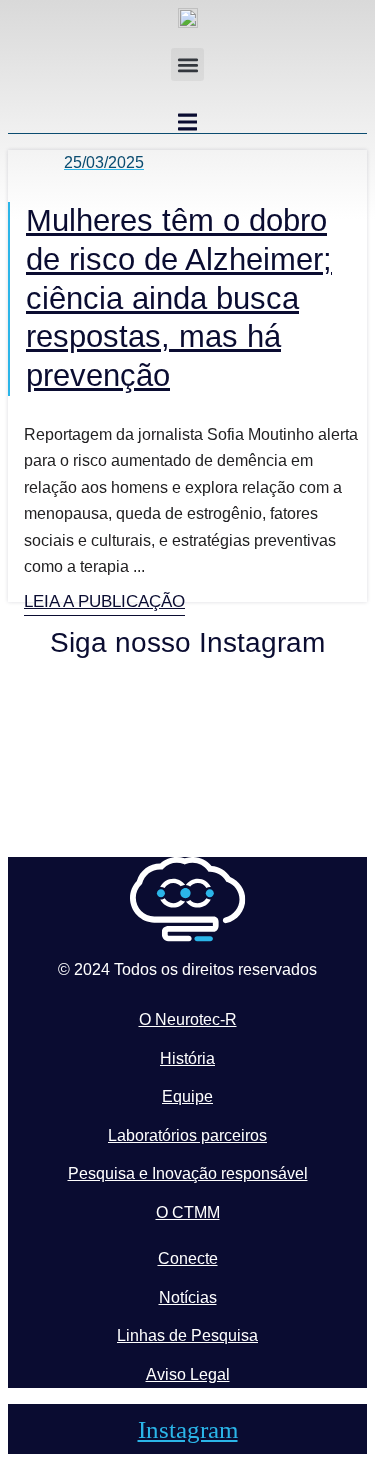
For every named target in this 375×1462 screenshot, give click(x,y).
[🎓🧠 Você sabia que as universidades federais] (280, 789)
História (187, 1058)
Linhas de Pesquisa (187, 1335)
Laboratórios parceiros (187, 1135)
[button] (187, 64)
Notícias (188, 1297)
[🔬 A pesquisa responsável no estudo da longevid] (280, 730)
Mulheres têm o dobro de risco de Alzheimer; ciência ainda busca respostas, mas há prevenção (179, 298)
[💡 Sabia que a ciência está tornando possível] (95, 714)
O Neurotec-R (188, 1019)
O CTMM (188, 1212)
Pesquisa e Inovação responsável (188, 1173)
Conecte (188, 1258)
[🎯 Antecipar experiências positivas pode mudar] (95, 804)
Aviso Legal (188, 1374)
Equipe (187, 1096)
